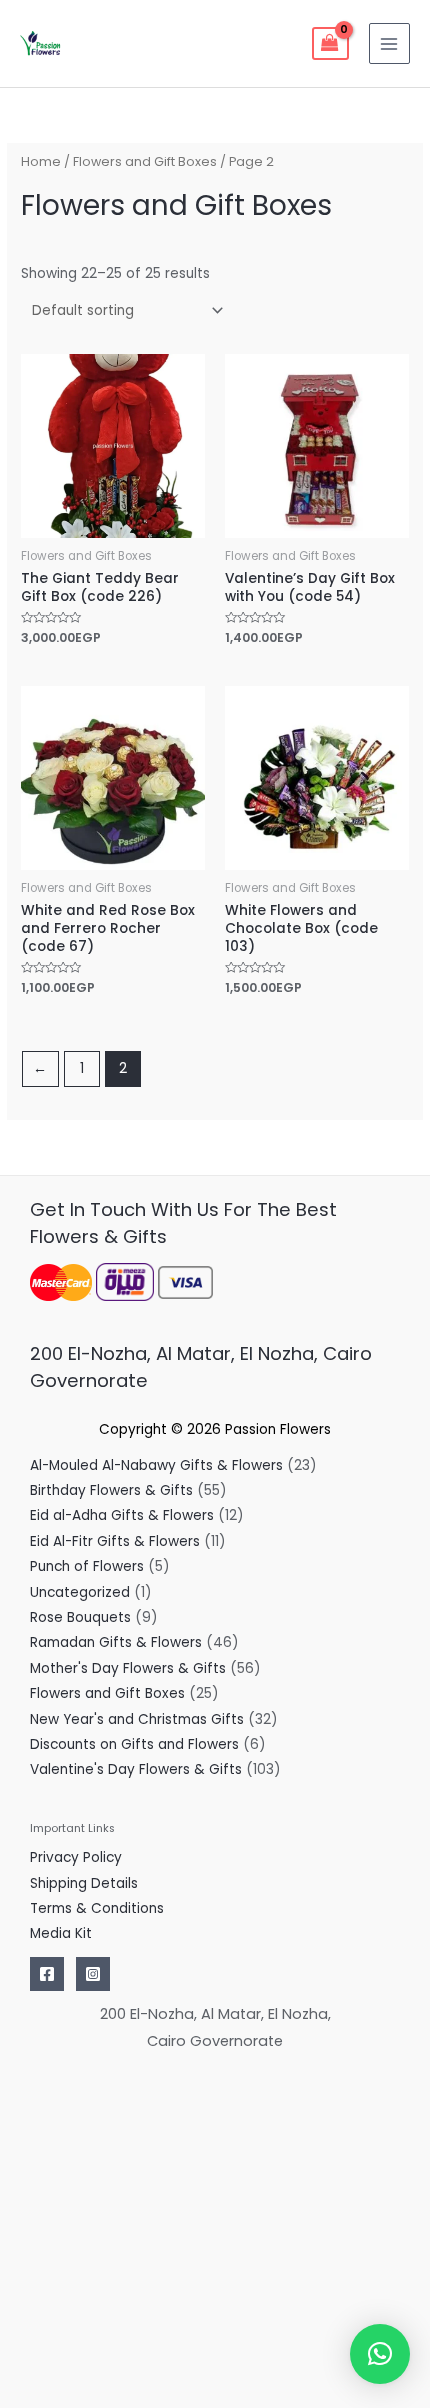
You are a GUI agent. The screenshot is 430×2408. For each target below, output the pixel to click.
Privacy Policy (76, 1857)
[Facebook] (47, 1974)
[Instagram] (93, 1974)
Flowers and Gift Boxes (145, 161)
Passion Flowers (278, 1429)
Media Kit (61, 1933)
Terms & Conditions (97, 1908)
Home (41, 161)
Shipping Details (84, 1883)
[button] (380, 2354)
